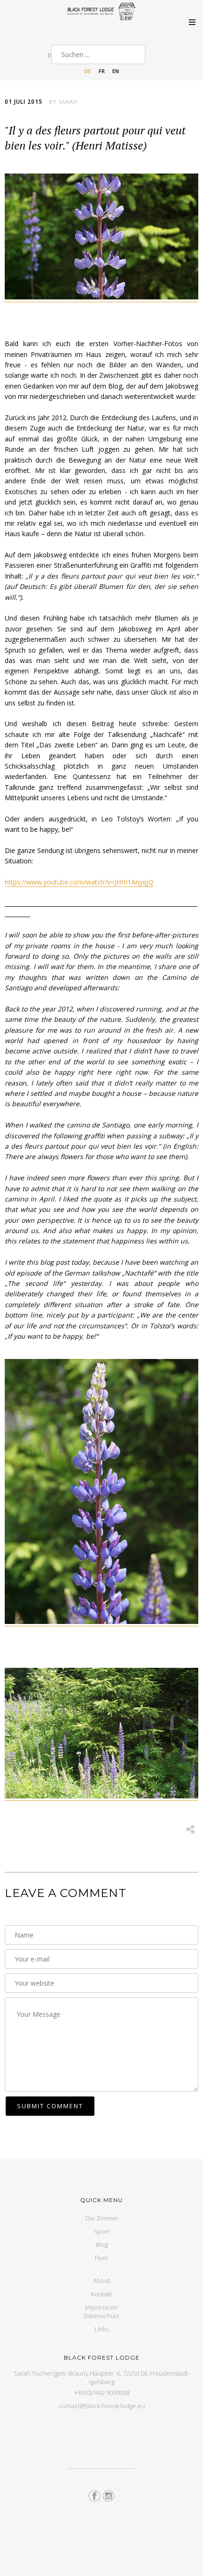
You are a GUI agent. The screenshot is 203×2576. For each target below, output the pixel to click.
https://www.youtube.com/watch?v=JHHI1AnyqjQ (79, 882)
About (101, 2280)
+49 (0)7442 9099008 (102, 2393)
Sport (102, 2231)
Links (101, 2329)
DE (88, 71)
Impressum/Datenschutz (101, 2311)
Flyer (101, 2258)
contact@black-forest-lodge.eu (102, 2406)
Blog (102, 2245)
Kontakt (101, 2294)
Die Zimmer (102, 2218)
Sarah (68, 102)
